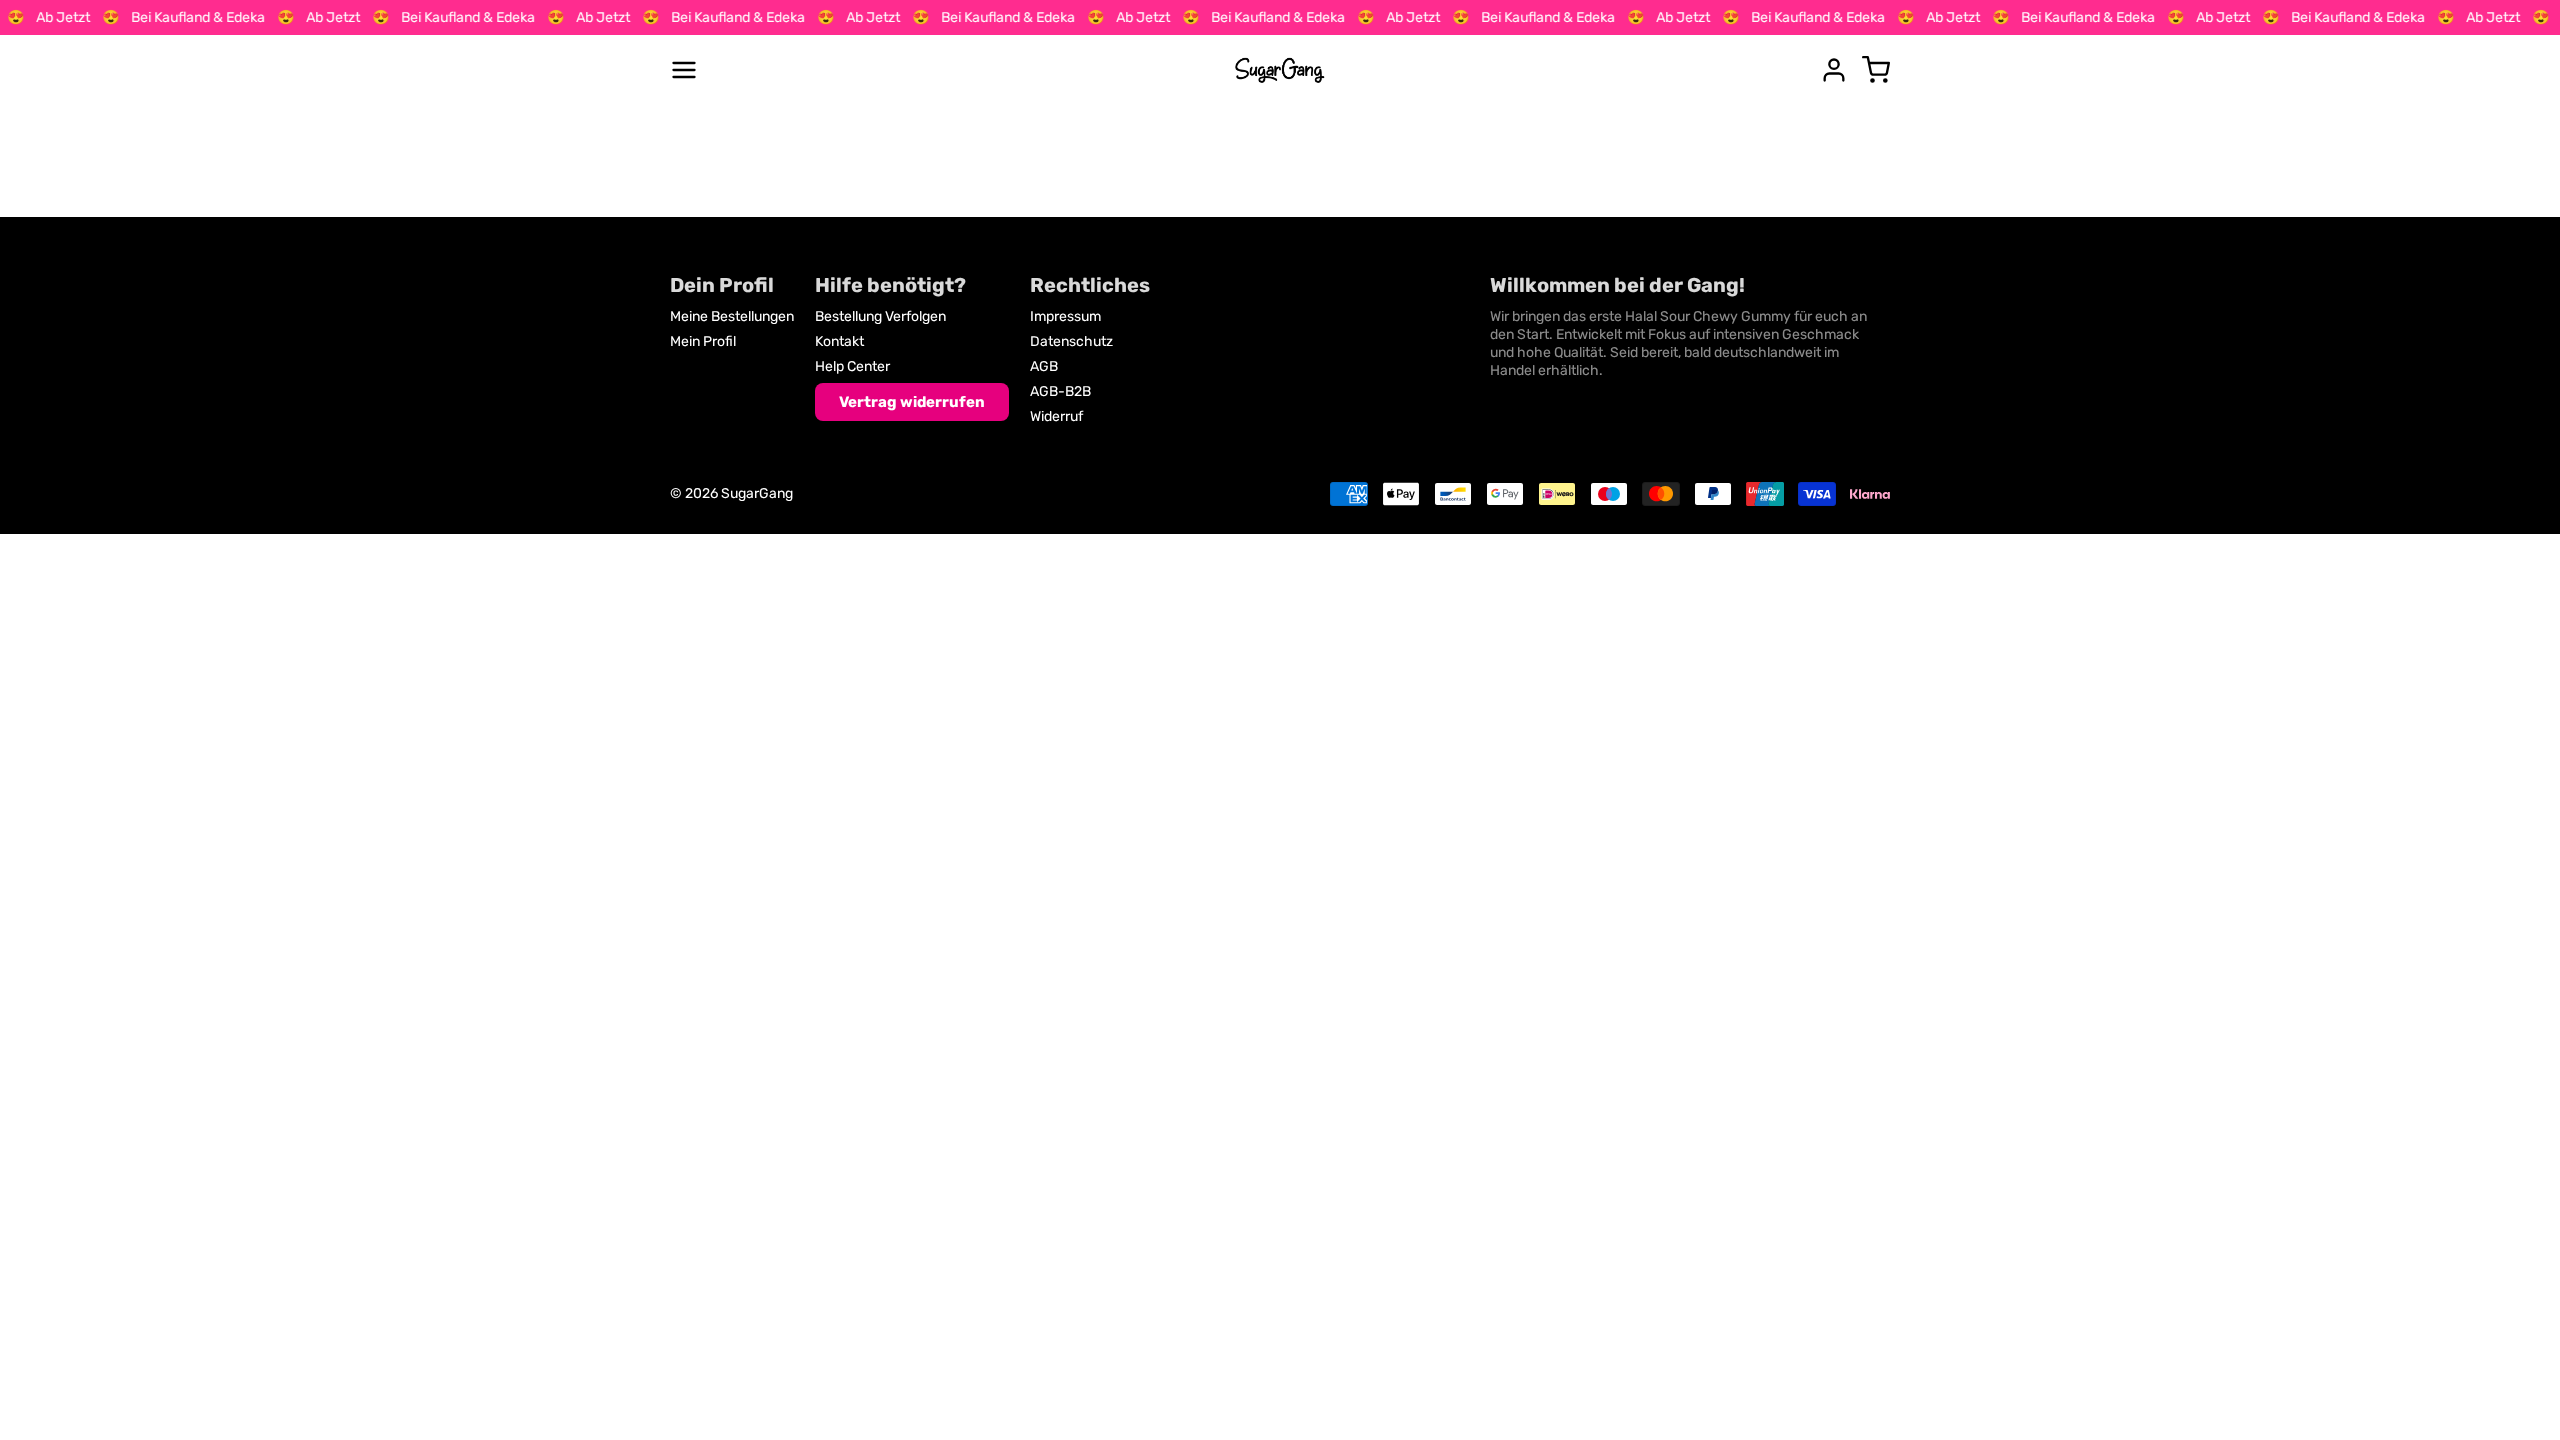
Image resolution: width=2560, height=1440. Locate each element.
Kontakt (839, 341)
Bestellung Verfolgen (880, 316)
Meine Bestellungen (732, 316)
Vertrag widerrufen (912, 402)
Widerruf (1056, 416)
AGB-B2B (1060, 391)
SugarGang (757, 493)
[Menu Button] (684, 70)
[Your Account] (1834, 70)
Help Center (852, 366)
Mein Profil (703, 341)
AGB (1044, 366)
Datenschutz (1071, 341)
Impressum (1065, 316)
